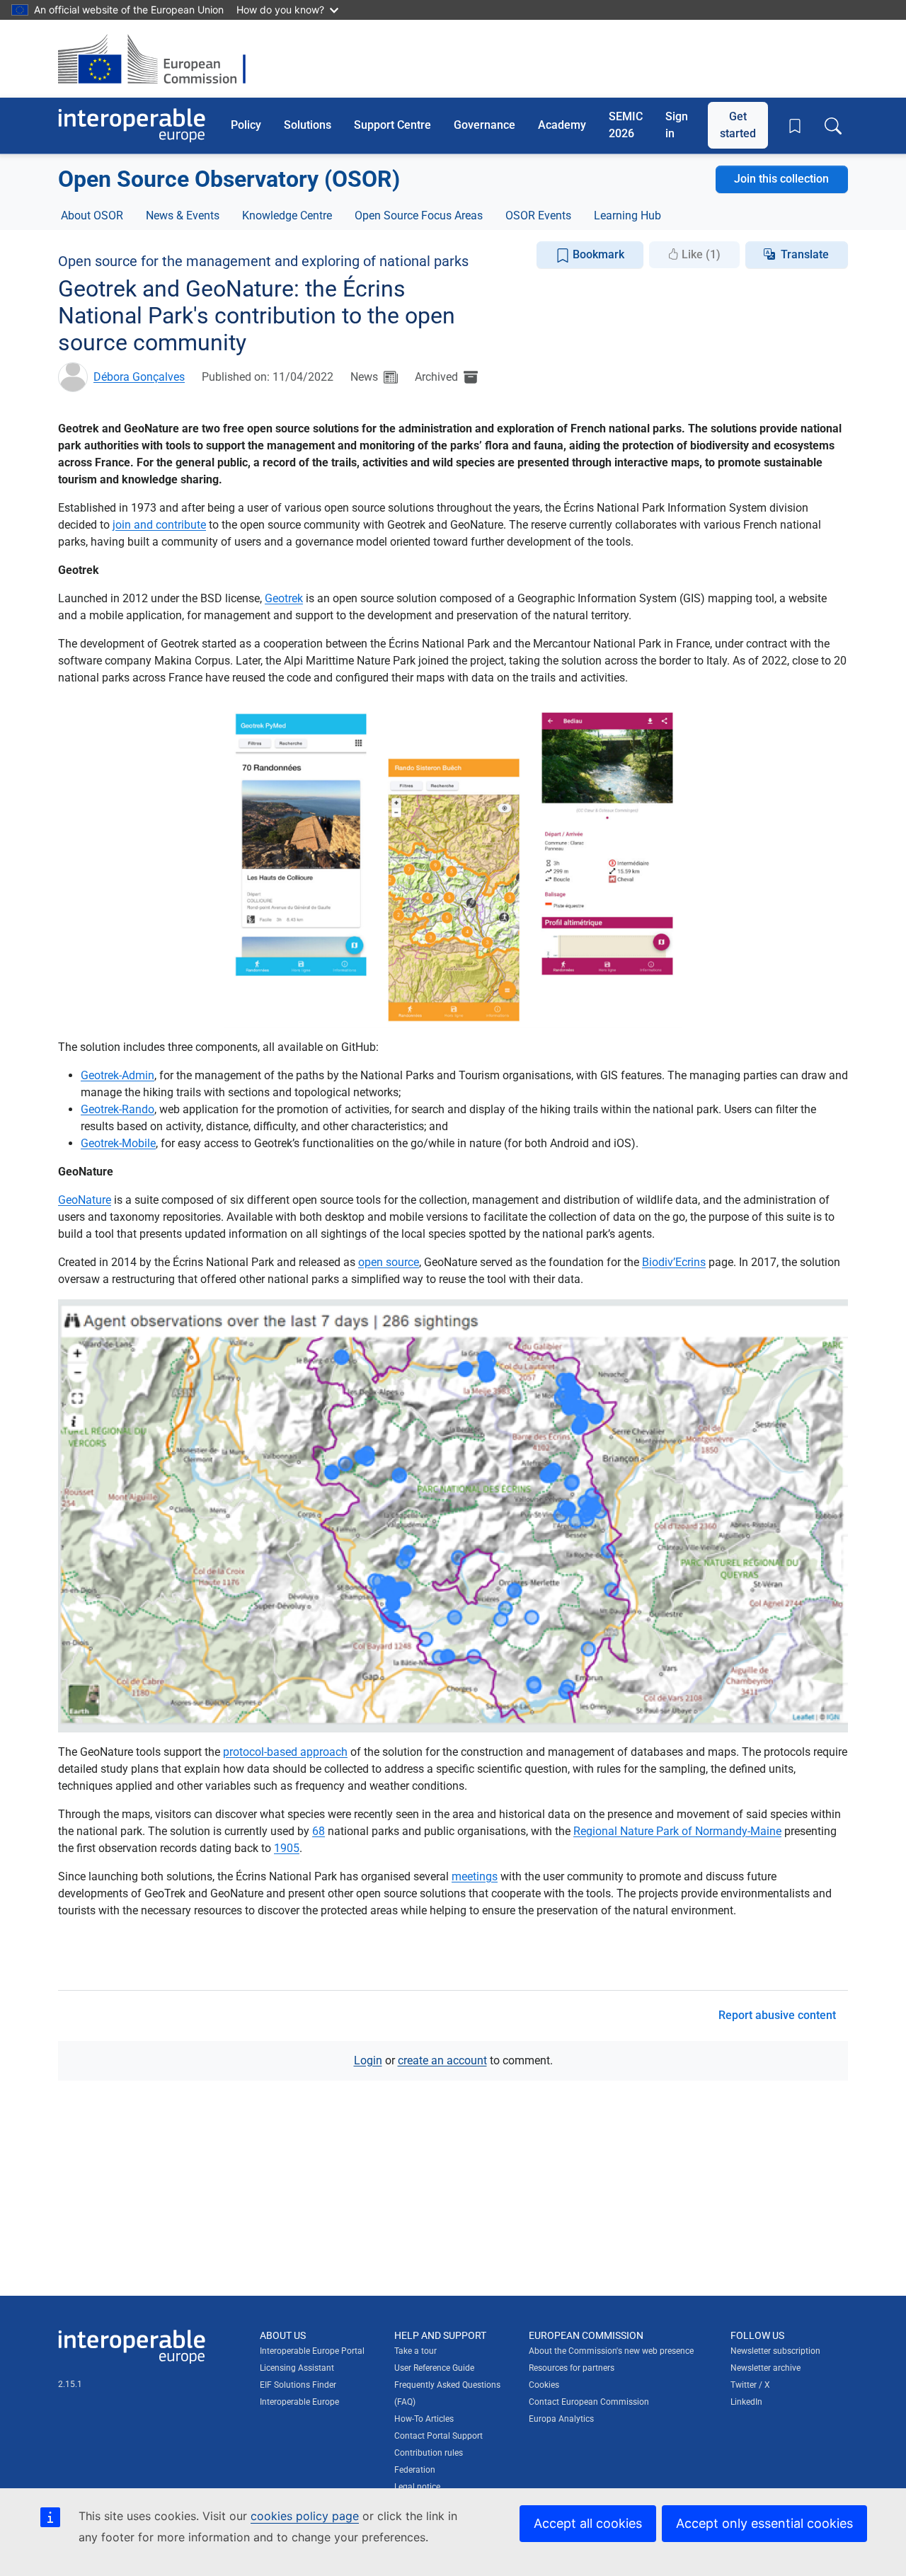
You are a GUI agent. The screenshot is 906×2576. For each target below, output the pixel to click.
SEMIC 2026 (626, 125)
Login (368, 2060)
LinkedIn (746, 2402)
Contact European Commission (589, 2402)
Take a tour (415, 2351)
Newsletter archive (765, 2368)
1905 (287, 1848)
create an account (442, 2060)
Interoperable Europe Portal (312, 2351)
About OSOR (92, 215)
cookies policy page (305, 2516)
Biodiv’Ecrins (674, 1262)
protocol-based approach (285, 1752)
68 (319, 1831)
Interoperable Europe (299, 2402)
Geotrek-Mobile (118, 1143)
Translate (805, 254)
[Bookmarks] (795, 126)
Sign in (677, 125)
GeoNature (85, 1200)
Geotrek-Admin (117, 1075)
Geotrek (284, 598)
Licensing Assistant (297, 2368)
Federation (415, 2470)
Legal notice (417, 2487)
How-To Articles (424, 2419)
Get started (738, 125)
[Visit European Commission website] (159, 59)
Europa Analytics (561, 2419)
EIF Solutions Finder (298, 2385)
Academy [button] (562, 125)
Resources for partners (572, 2368)
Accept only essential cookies (764, 2523)
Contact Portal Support (438, 2436)
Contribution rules (429, 2453)
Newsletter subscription (775, 2351)
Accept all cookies (588, 2523)
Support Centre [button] (392, 125)
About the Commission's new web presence (611, 2351)
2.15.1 (70, 2384)
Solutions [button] (308, 125)
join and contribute (159, 525)
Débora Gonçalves (139, 377)
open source (389, 1262)
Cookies (544, 2385)
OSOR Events (538, 215)
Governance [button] (484, 125)
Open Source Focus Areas (419, 215)
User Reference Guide (434, 2368)
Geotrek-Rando (117, 1109)
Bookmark (597, 254)
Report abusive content (777, 2015)
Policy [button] (246, 125)
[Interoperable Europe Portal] (132, 126)
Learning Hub (627, 215)
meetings (475, 1876)
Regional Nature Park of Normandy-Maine (677, 1831)
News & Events (183, 215)
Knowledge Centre (287, 215)
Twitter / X (750, 2385)
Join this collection (781, 179)
